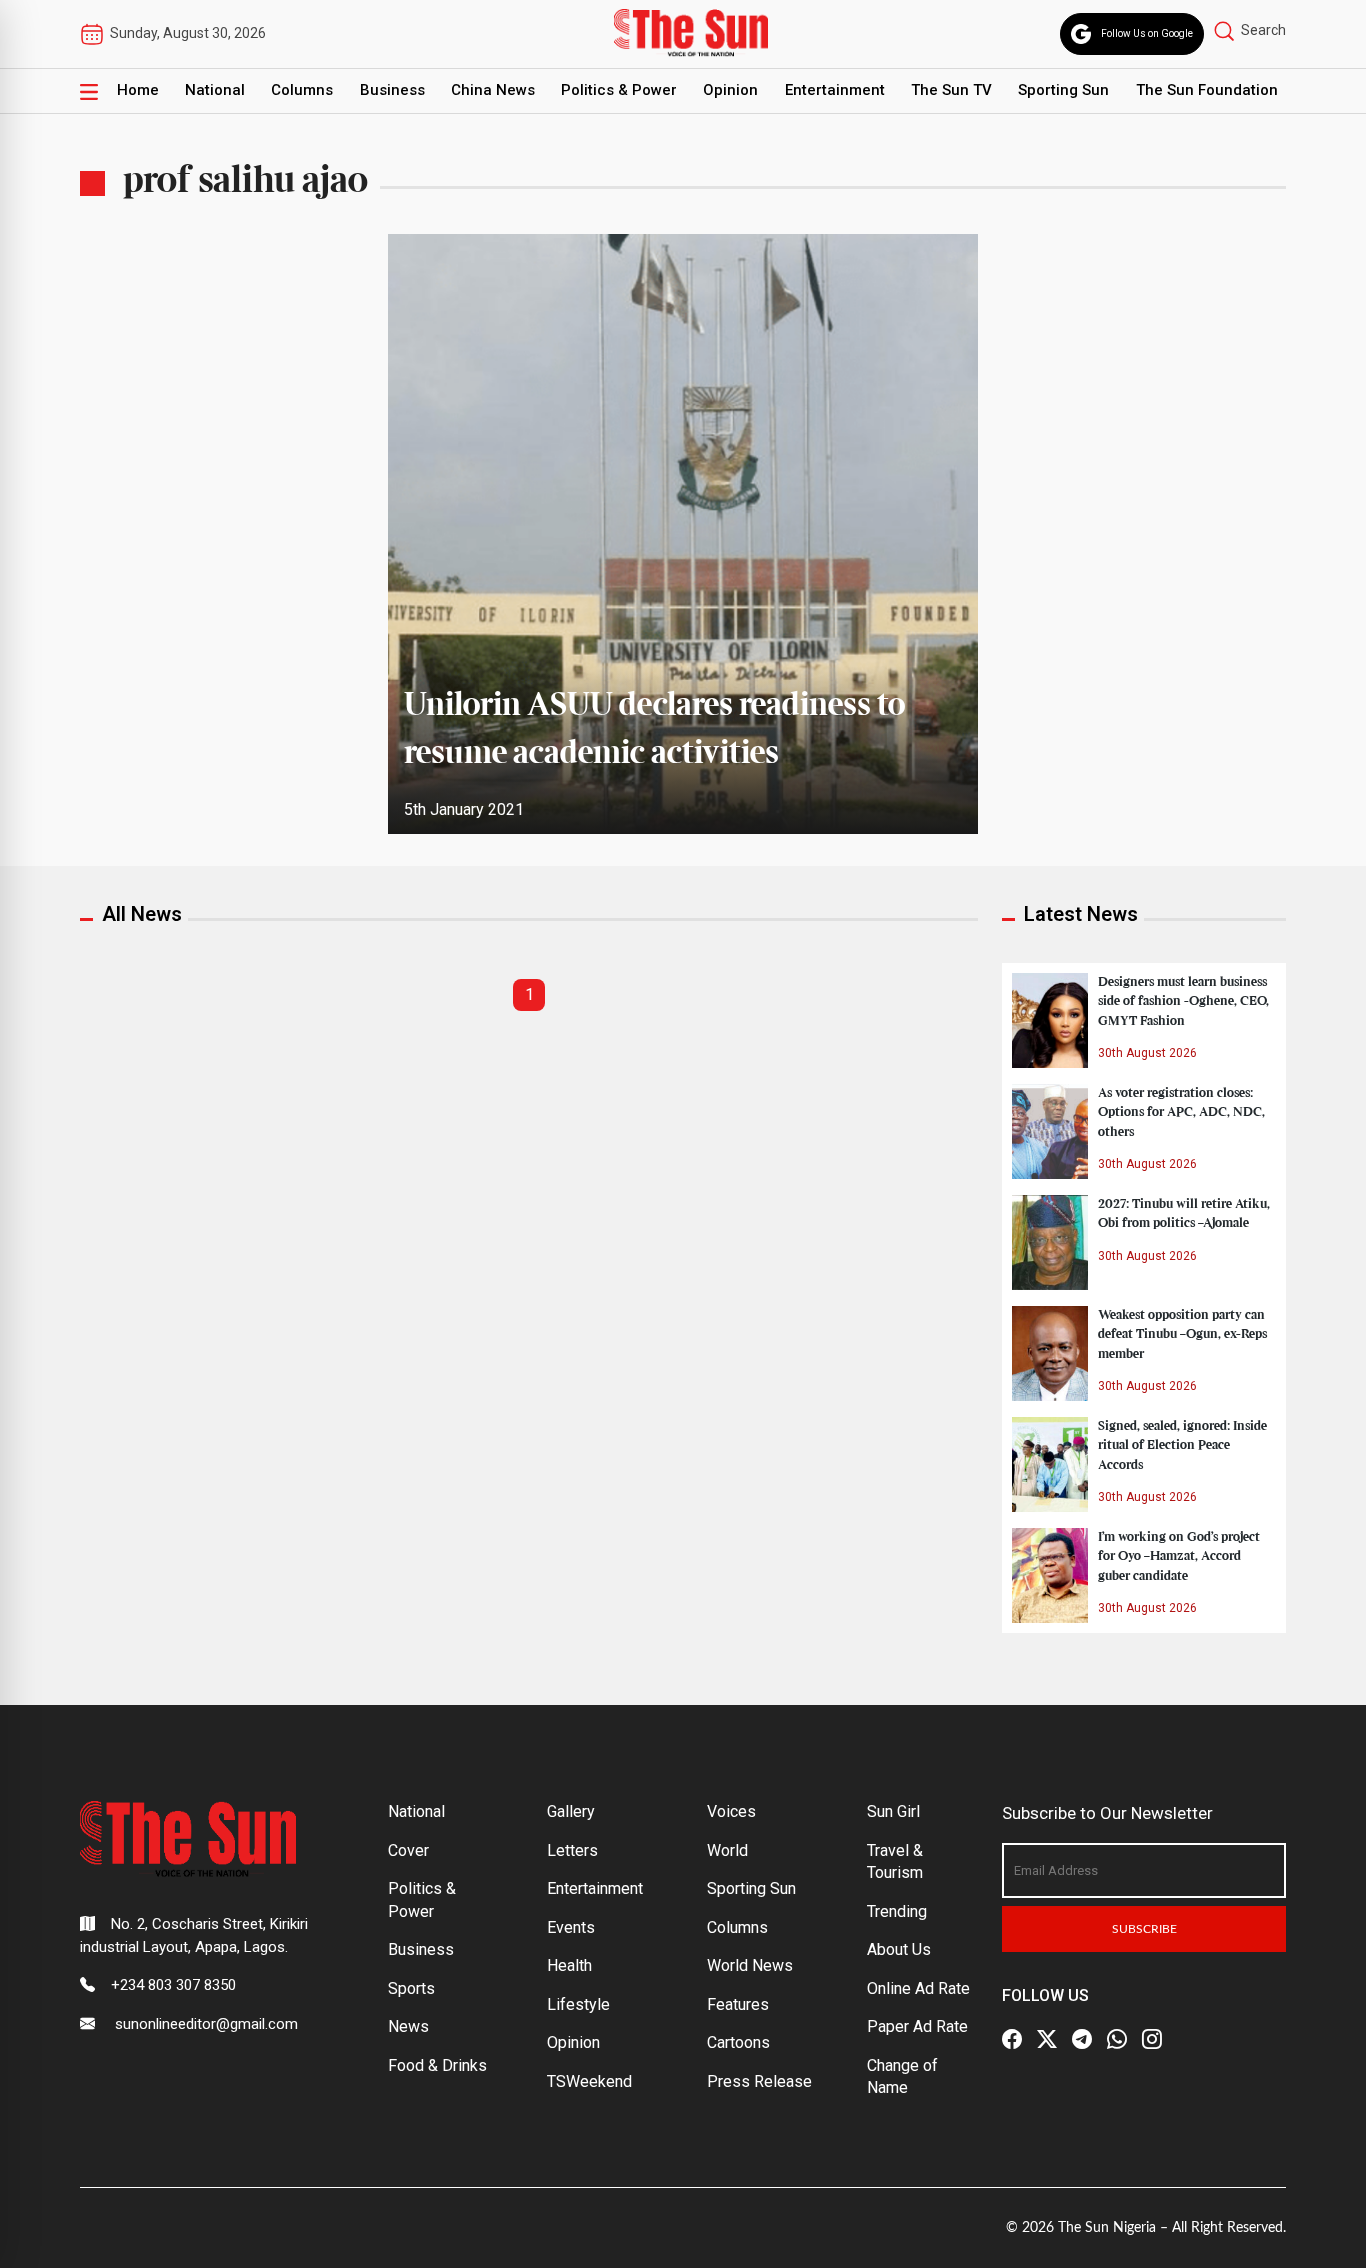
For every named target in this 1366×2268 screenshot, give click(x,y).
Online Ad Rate (918, 1988)
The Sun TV (951, 90)
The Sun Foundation (1207, 90)
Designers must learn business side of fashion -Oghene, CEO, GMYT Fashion (1183, 1001)
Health (569, 1965)
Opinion (730, 90)
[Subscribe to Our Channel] (1082, 2039)
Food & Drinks (437, 2065)
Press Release (759, 2081)
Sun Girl (893, 1811)
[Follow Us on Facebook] (1012, 2039)
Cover (408, 1850)
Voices (731, 1811)
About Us (899, 1949)
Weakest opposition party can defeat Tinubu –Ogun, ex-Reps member (1182, 1334)
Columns (302, 90)
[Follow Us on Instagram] (1152, 2039)
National (215, 90)
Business (392, 90)
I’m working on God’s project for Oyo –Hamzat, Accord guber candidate (1179, 1556)
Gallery (571, 1811)
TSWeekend (589, 2081)
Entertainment (835, 90)
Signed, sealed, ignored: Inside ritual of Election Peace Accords (1182, 1445)
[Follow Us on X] (1047, 2039)
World (727, 1850)
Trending (897, 1911)
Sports (411, 1988)
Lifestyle (578, 2004)
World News (750, 1965)
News (408, 2026)
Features (738, 2004)
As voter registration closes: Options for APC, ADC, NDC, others (1181, 1112)
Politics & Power (619, 90)
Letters (572, 1850)
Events (571, 1927)
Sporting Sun (1063, 90)
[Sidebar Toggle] (89, 91)
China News (493, 90)
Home (138, 90)
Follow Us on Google (1147, 33)
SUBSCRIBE (1144, 1929)
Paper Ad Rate (917, 2026)
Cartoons (738, 2042)
